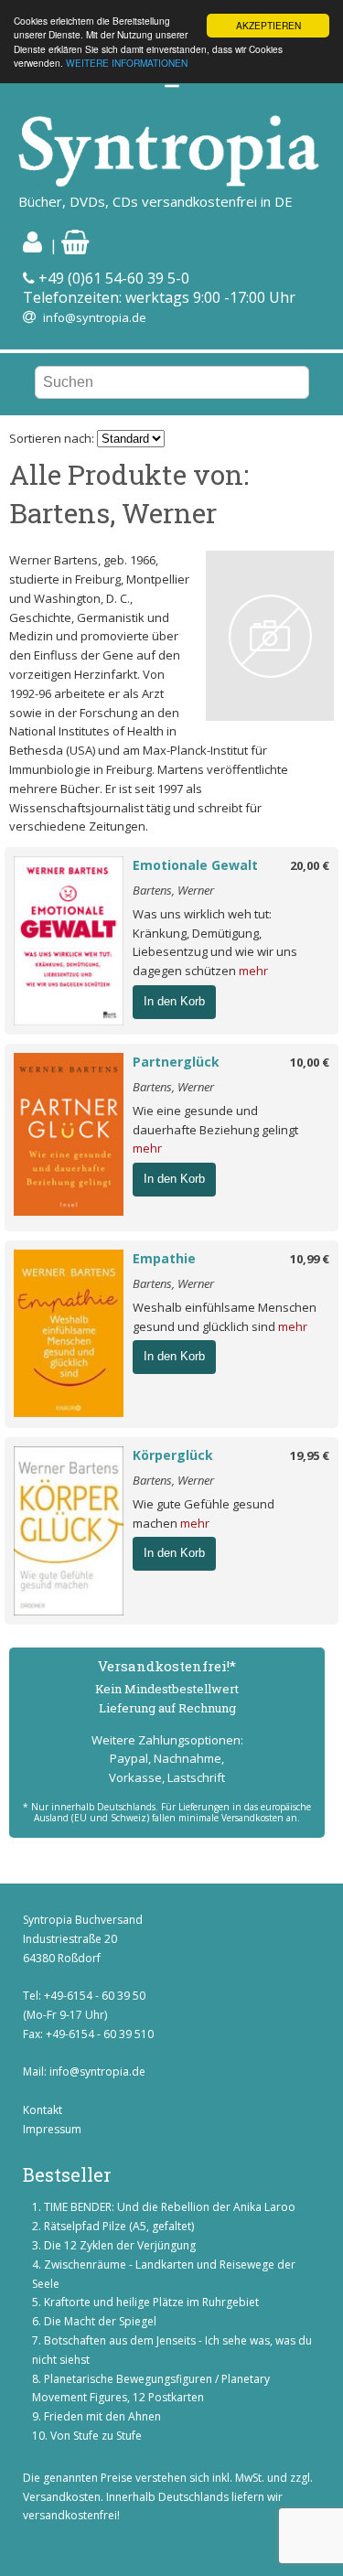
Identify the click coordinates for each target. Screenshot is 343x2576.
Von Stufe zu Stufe (96, 2436)
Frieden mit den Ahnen (102, 2416)
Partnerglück (176, 1062)
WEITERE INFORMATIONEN (127, 63)
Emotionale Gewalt (195, 865)
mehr (253, 971)
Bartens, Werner (173, 890)
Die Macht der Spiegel (100, 2321)
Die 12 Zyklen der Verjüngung (120, 2245)
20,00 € (310, 865)
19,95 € (310, 1455)
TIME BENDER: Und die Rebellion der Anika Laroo (170, 2207)
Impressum (52, 2129)
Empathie (164, 1258)
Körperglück (173, 1455)
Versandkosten (62, 2497)
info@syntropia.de (95, 317)
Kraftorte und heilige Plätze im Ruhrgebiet (151, 2302)
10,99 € (310, 1259)
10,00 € (310, 1062)
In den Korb (174, 1001)
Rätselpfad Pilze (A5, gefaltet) (119, 2226)
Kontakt (43, 2110)
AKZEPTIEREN (268, 25)
